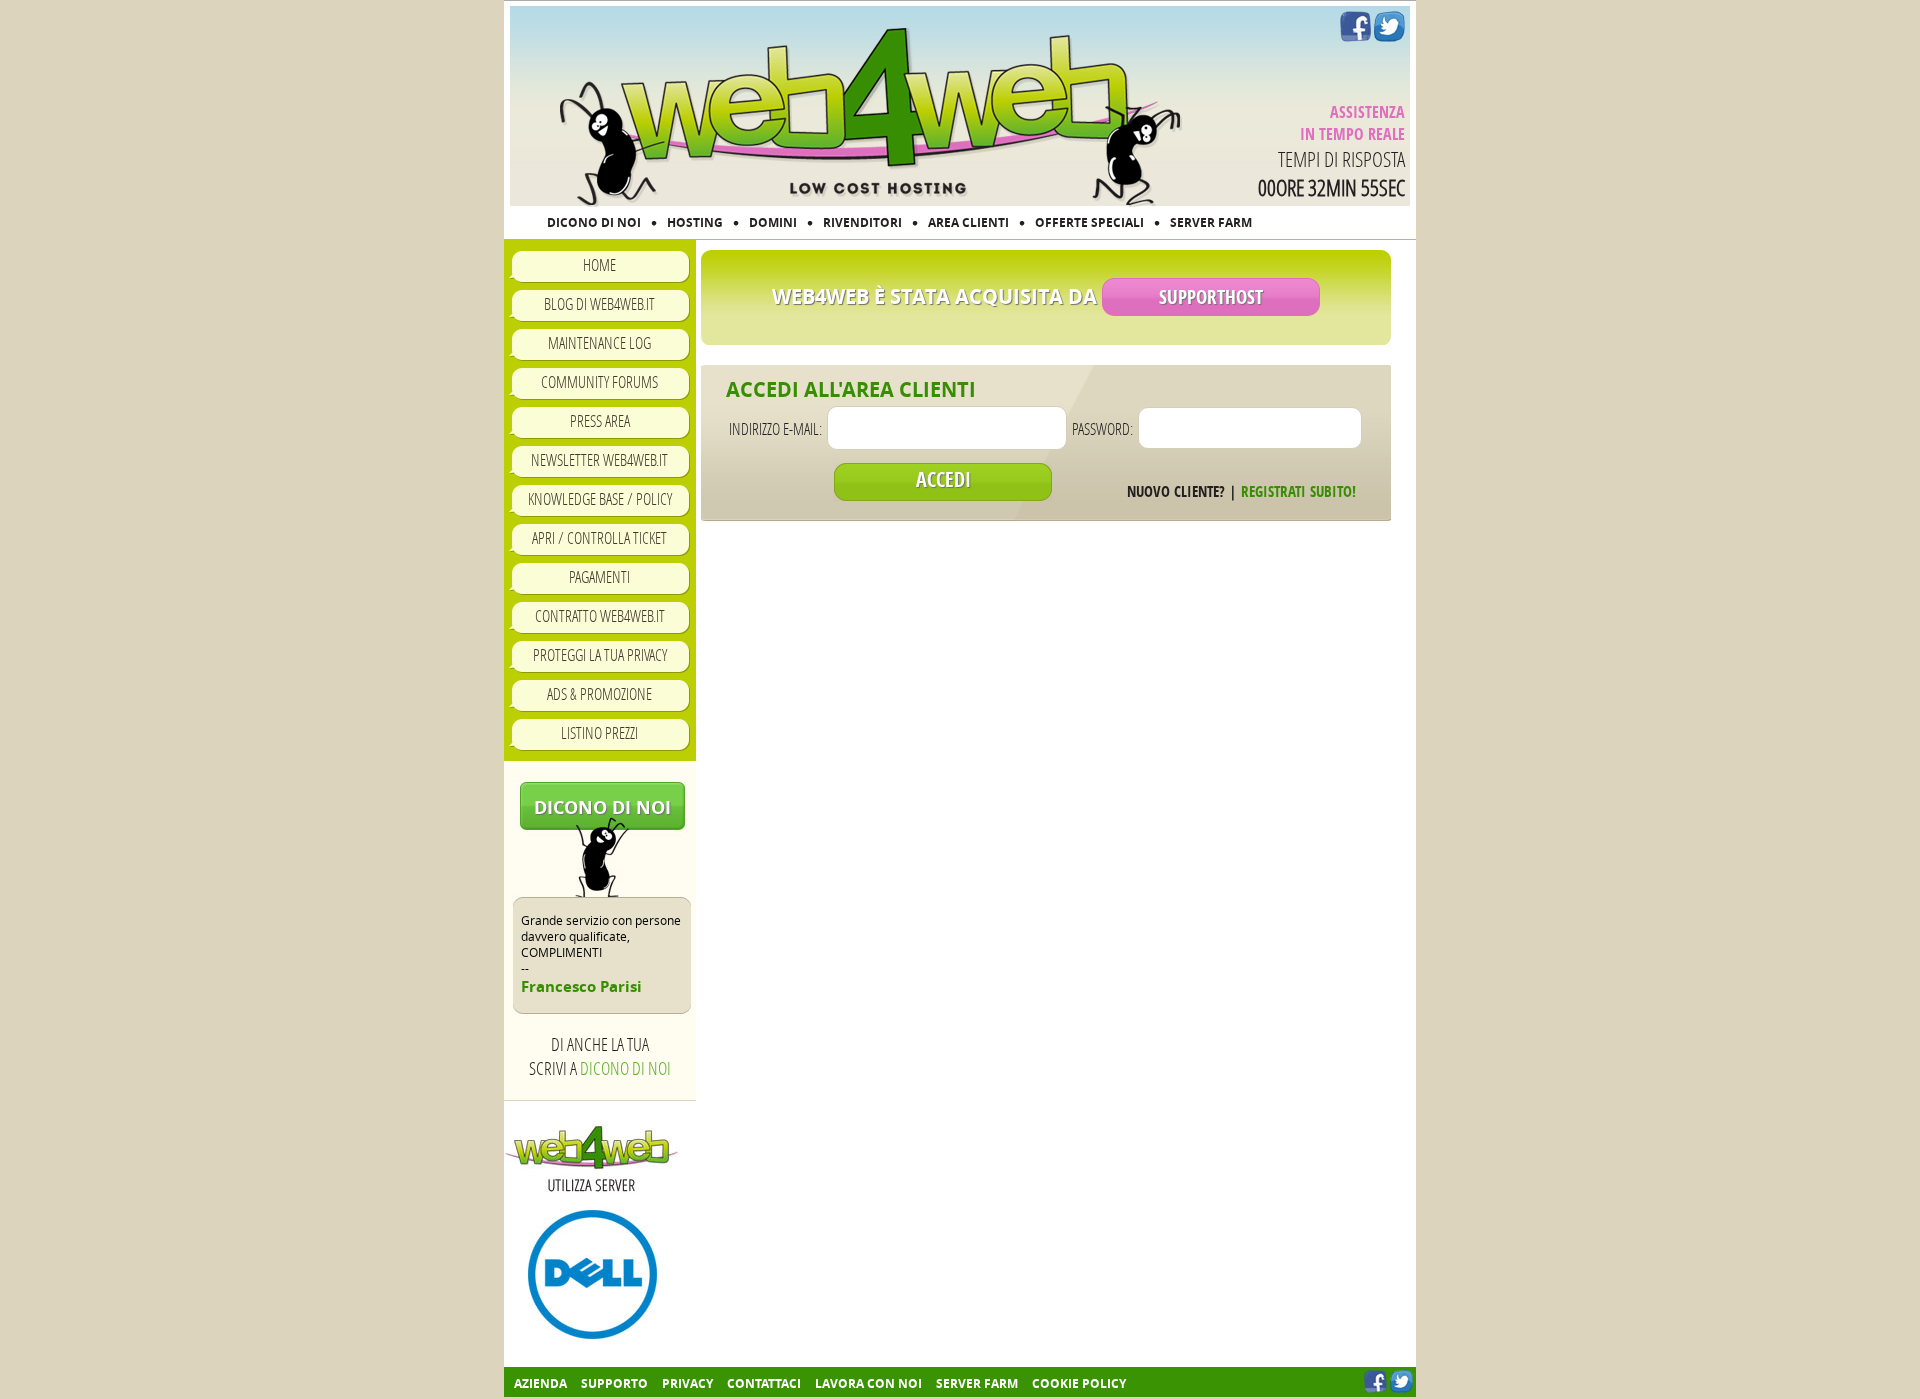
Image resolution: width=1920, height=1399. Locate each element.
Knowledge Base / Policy (600, 498)
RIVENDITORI (862, 222)
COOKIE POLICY (1079, 1383)
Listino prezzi (599, 732)
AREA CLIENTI (968, 222)
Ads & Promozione (599, 693)
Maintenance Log (599, 342)
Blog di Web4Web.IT (599, 303)
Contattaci (764, 1383)
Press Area (600, 420)
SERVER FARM (1211, 222)
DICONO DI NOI (594, 222)
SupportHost (1211, 297)
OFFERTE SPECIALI (1089, 222)
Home (599, 264)
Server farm (977, 1383)
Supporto (614, 1383)
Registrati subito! (1298, 491)
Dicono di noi (602, 807)
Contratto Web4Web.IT (600, 615)
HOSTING (695, 222)
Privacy (687, 1383)
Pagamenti (599, 576)
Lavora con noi (868, 1383)
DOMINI (773, 222)
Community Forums (599, 381)
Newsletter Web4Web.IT (599, 459)
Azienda (540, 1383)
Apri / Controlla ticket (599, 537)
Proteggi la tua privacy (600, 654)
